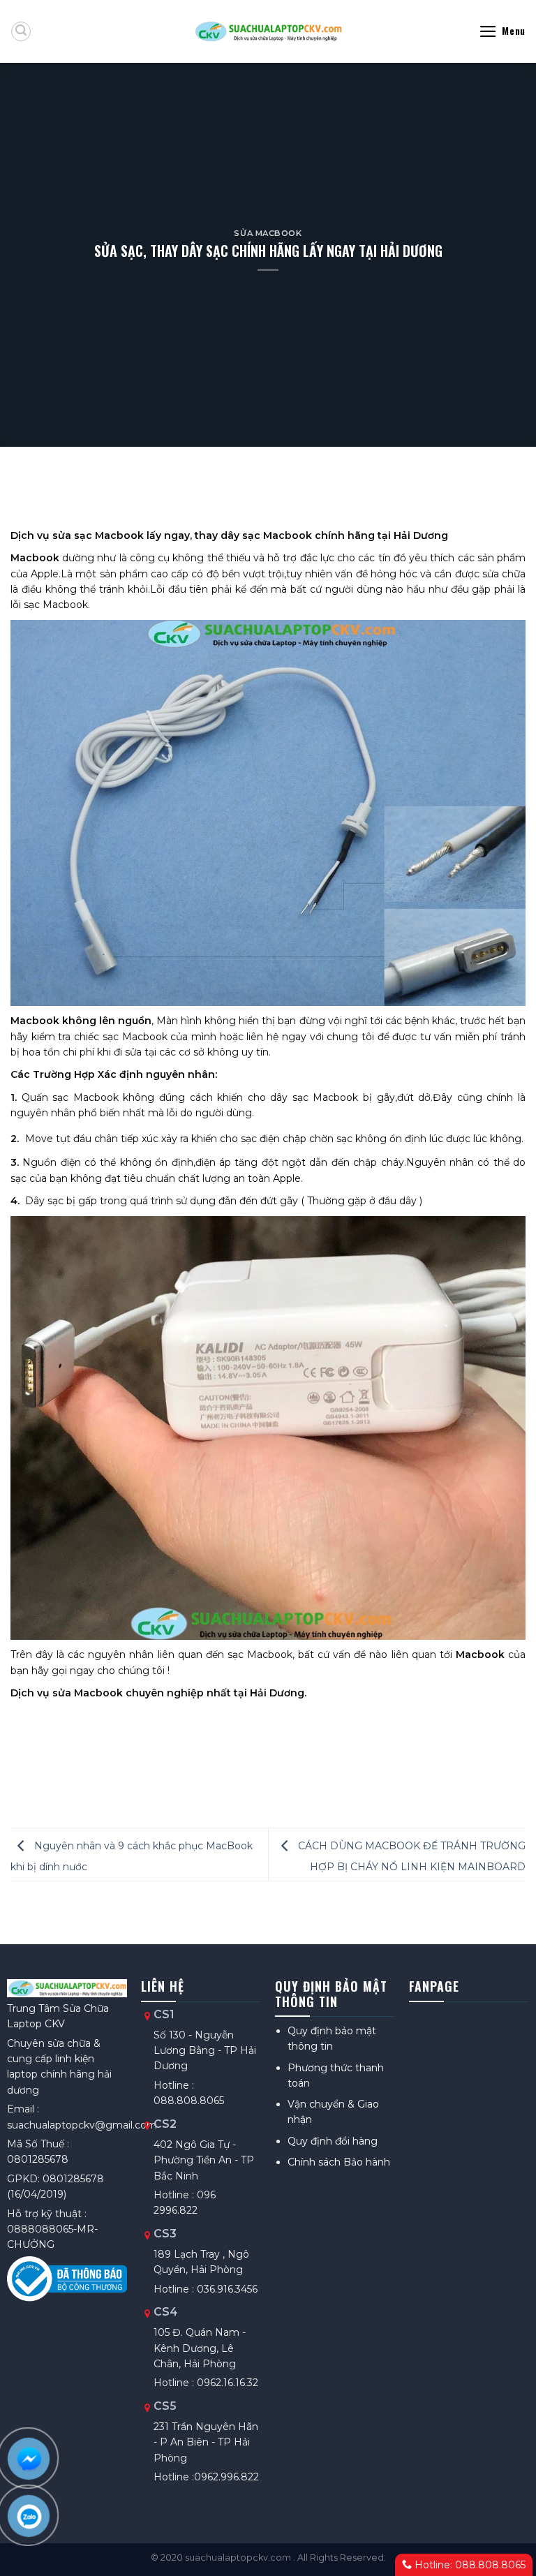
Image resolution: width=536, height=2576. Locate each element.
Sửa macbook (268, 233)
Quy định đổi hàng (333, 2141)
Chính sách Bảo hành (339, 2162)
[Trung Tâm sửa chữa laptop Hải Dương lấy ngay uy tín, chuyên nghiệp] (268, 31)
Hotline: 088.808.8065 (469, 2565)
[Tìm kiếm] (21, 31)
